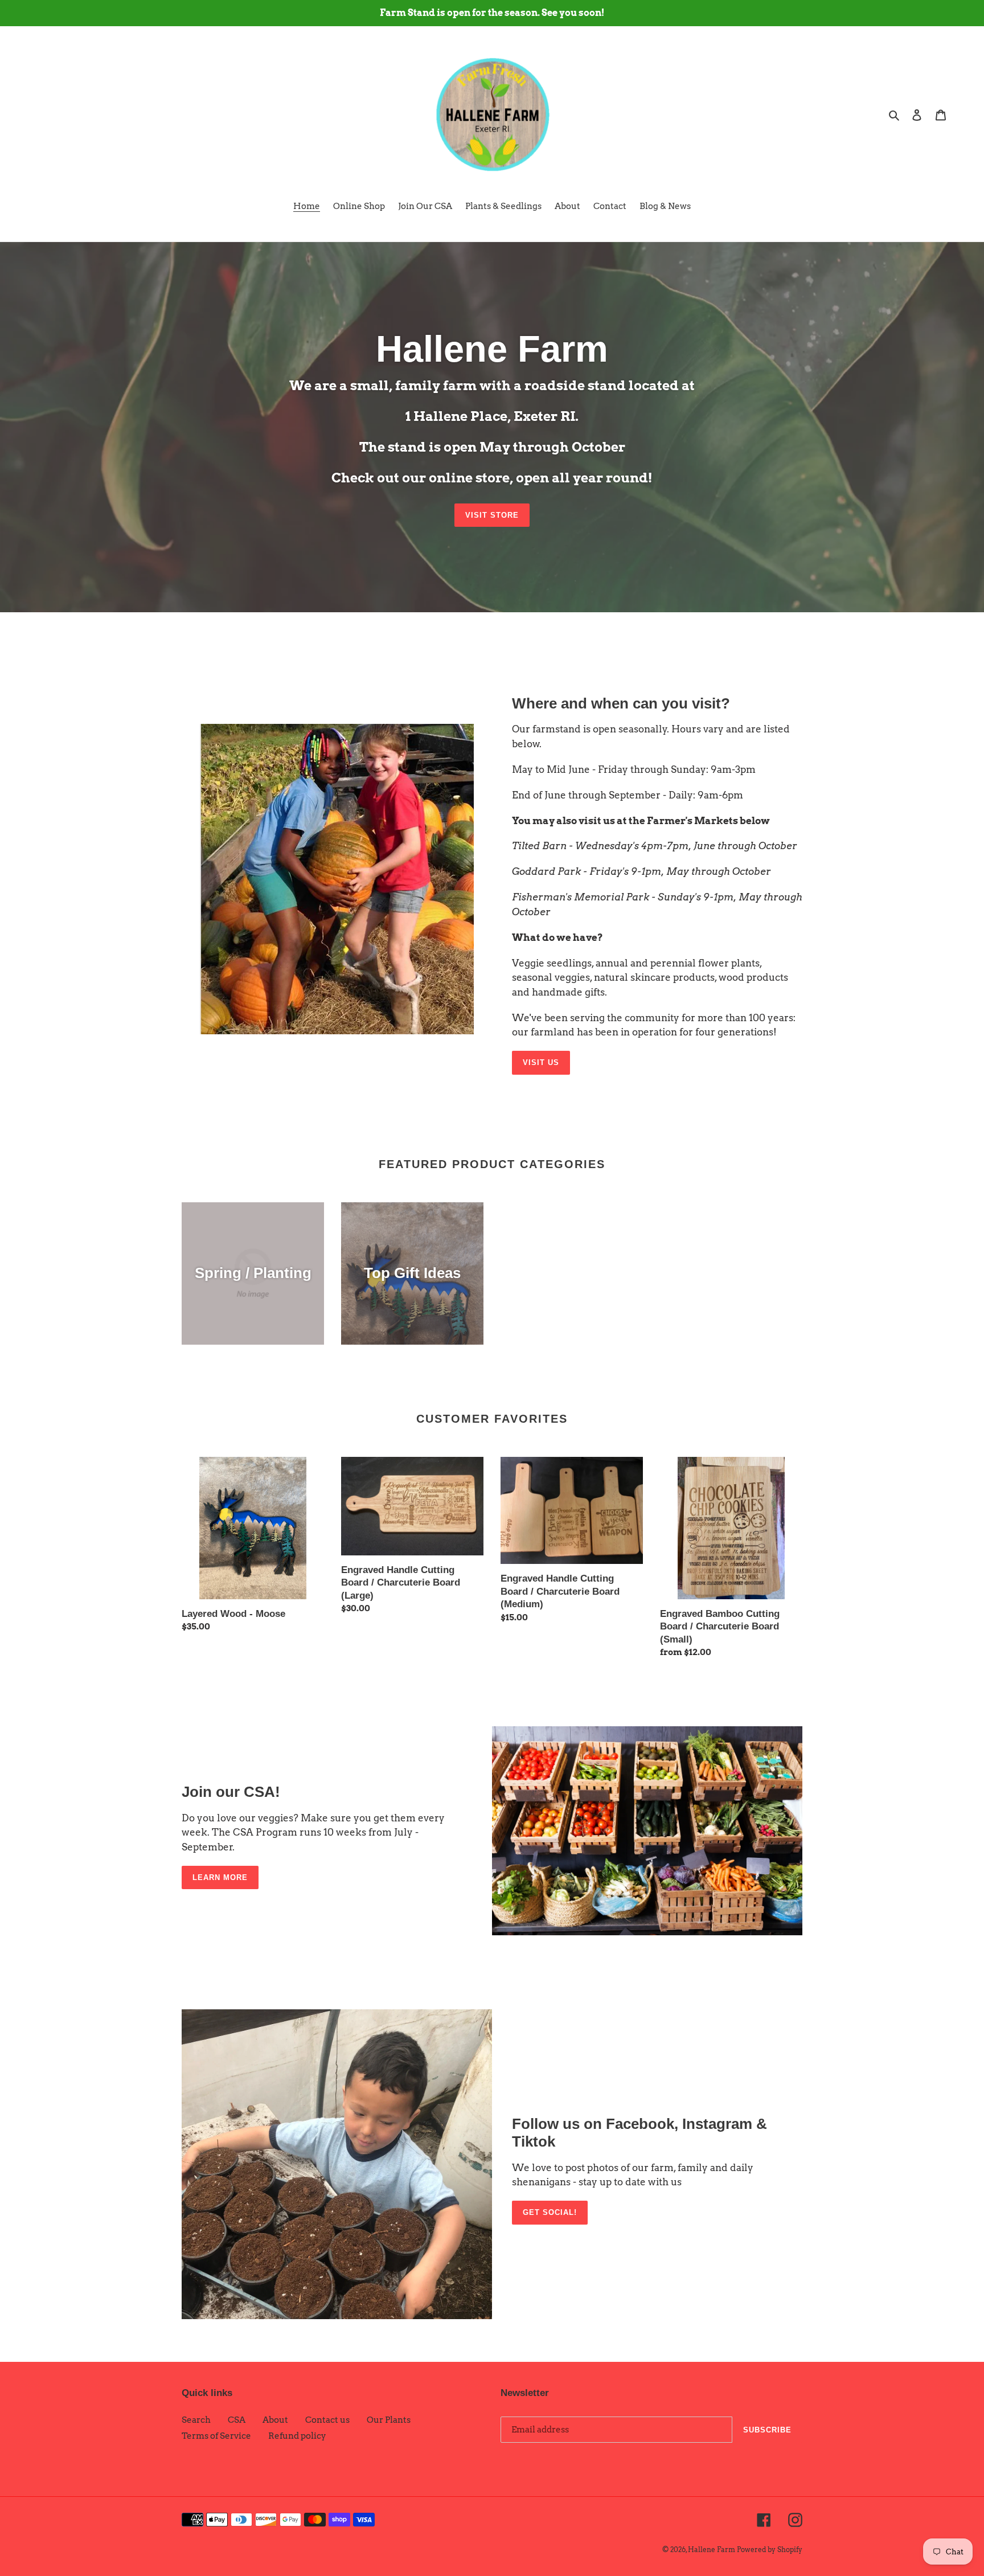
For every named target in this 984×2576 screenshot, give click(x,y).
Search (196, 2420)
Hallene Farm (712, 2550)
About (275, 2420)
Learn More (220, 1877)
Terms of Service (216, 2436)
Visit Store (492, 515)
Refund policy (297, 2436)
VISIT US (541, 1062)
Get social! (550, 2212)
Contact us (327, 2420)
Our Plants (389, 2420)
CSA (237, 2420)
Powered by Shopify (770, 2550)
